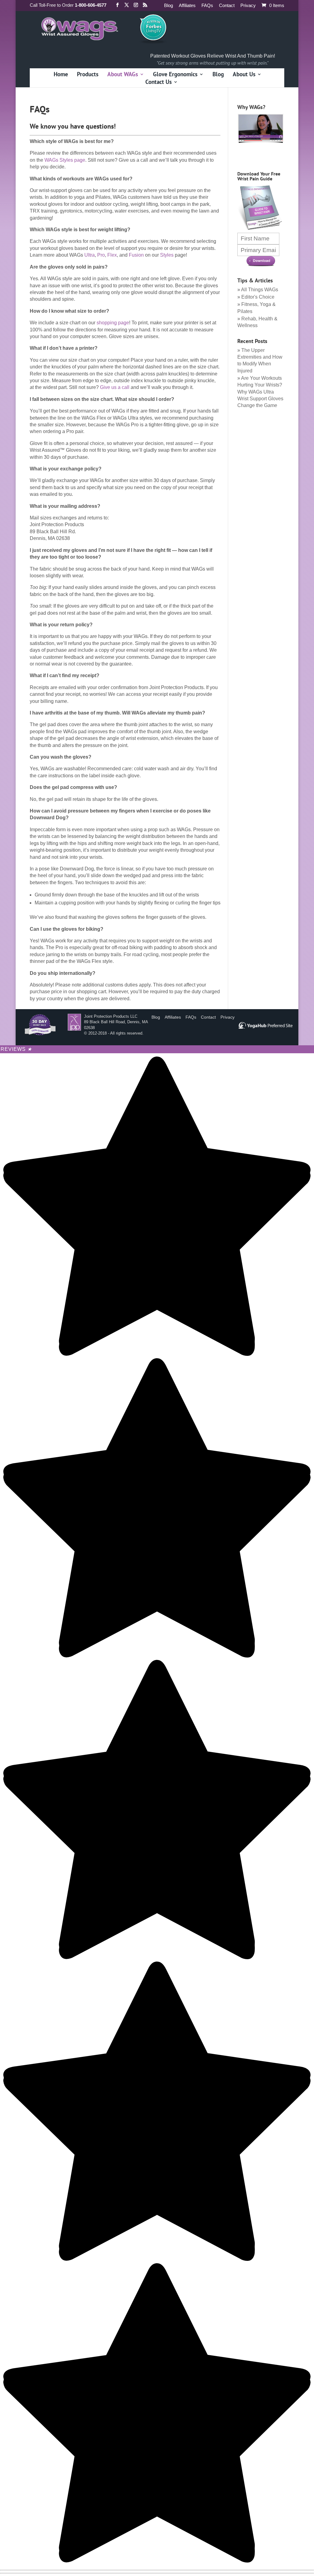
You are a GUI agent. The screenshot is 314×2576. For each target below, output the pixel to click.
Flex (112, 255)
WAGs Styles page (65, 160)
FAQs (207, 6)
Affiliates (187, 6)
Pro (101, 255)
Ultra (90, 255)
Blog (168, 6)
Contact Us (159, 83)
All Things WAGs (260, 290)
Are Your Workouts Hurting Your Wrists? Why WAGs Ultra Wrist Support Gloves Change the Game (260, 392)
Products (88, 75)
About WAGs (123, 75)
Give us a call (115, 387)
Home (61, 75)
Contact (227, 6)
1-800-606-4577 (91, 5)
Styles (167, 255)
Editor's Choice (258, 297)
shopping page (113, 323)
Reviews (16, 1049)
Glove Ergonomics (175, 75)
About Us (244, 75)
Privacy (248, 6)
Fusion (136, 255)
